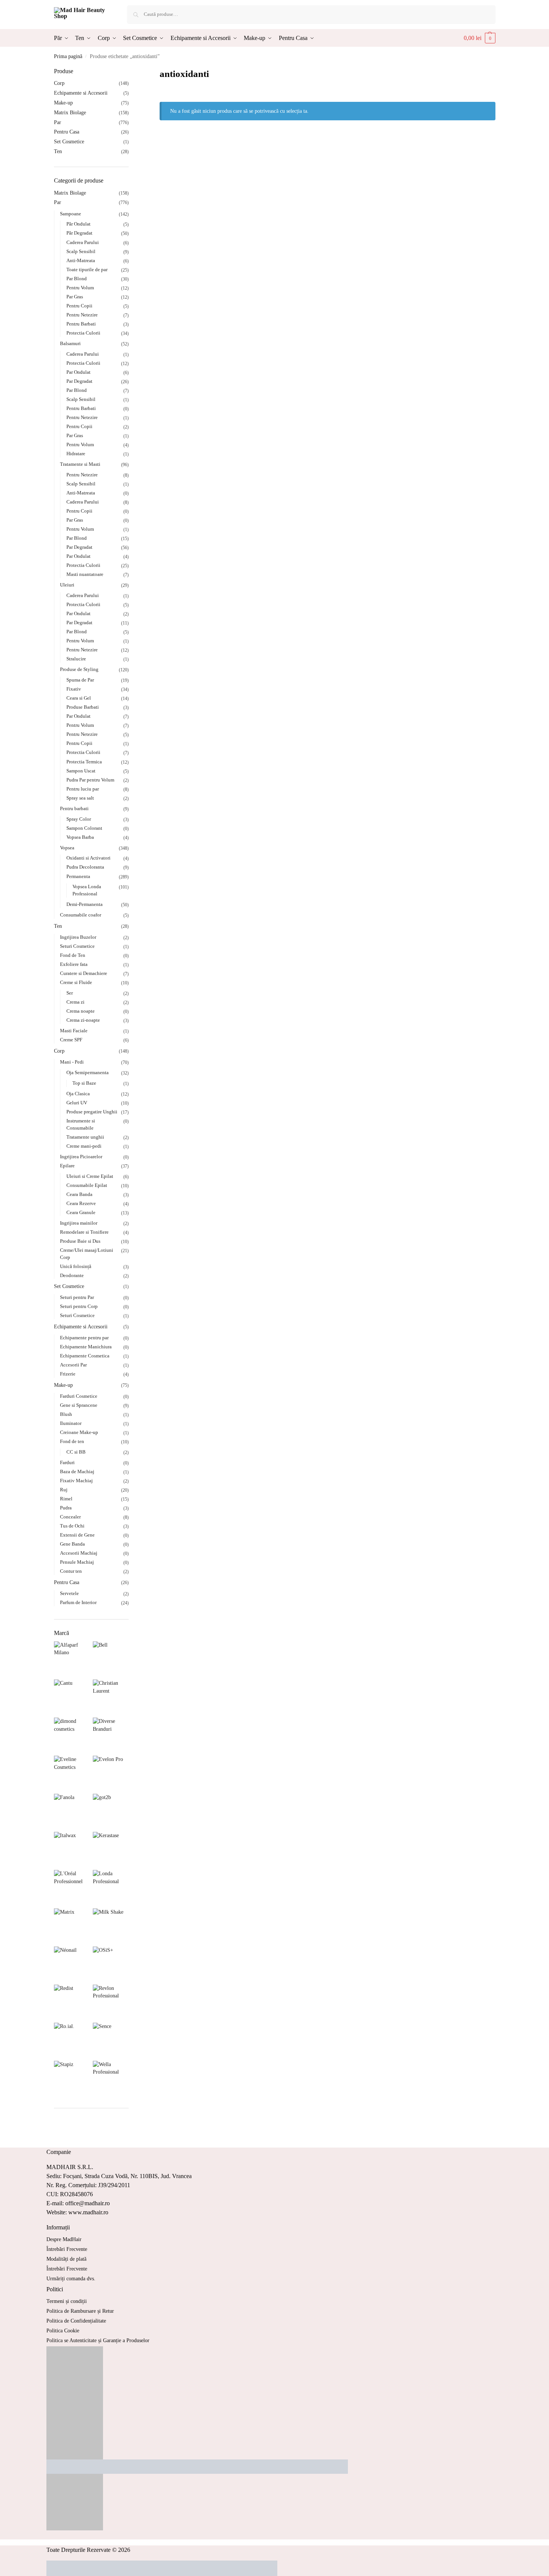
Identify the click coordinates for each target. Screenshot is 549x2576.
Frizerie (68, 1374)
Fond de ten (72, 1441)
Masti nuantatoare (85, 574)
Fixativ (74, 689)
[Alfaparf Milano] (72, 1659)
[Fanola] (72, 1812)
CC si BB (76, 1452)
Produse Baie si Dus (80, 1241)
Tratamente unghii (85, 1137)
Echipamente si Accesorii (81, 93)
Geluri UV (77, 1103)
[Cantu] (72, 1697)
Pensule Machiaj (77, 1562)
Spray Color (79, 819)
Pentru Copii (79, 306)
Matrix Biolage (70, 113)
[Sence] (111, 2041)
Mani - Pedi (72, 1062)
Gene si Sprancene (79, 1405)
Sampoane (71, 214)
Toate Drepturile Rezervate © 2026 (88, 2550)
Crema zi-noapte (83, 1020)
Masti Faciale (74, 1031)
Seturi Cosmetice (77, 946)
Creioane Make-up (79, 1432)
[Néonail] (72, 1964)
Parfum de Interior (78, 1602)
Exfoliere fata (74, 964)
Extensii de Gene (77, 1535)
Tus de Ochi (72, 1526)
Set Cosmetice (69, 142)
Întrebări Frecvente (67, 2249)
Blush (66, 1414)
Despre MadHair (64, 2239)
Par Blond (77, 279)
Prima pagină (68, 56)
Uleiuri (67, 585)
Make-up (63, 103)
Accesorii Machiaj (79, 1553)
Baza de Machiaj (77, 1471)
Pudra (66, 1508)
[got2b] (111, 1812)
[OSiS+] (111, 1964)
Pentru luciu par (83, 789)
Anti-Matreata (81, 260)
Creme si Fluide (76, 982)
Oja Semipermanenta (88, 1072)
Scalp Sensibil (81, 251)
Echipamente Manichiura (86, 1347)
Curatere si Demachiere (84, 973)
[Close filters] (131, 72)
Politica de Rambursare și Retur (80, 2311)
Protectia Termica (84, 762)
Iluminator (71, 1423)
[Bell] (111, 1659)
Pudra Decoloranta (85, 867)
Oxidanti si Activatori (88, 858)
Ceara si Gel (79, 698)
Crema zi (75, 1002)
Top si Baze (84, 1083)
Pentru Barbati (81, 324)
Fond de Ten (73, 955)
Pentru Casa (67, 132)
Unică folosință (76, 1266)
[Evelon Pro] (111, 1774)
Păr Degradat (79, 233)
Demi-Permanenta (85, 904)
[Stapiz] (72, 2079)
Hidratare (76, 454)
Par (58, 122)
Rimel (66, 1499)
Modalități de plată (66, 2259)
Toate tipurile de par (87, 269)
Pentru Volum (80, 288)
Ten (58, 151)
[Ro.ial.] (72, 2041)
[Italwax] (72, 1850)
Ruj (64, 1490)
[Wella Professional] (111, 2079)
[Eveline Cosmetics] (72, 1774)
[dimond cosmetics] (72, 1735)
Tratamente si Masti (80, 464)
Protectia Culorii (83, 333)
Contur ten (71, 1571)
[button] (480, 38)
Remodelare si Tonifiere (84, 1232)
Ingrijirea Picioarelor (81, 1157)
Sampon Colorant (84, 828)
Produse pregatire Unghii (92, 1112)
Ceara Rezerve (81, 1203)
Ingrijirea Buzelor (78, 937)
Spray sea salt (80, 798)
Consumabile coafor (81, 915)
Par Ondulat (78, 372)
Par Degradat (79, 381)
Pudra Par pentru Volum (90, 780)
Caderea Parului (83, 242)
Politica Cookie (63, 2331)
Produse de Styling (79, 669)
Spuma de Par (80, 680)
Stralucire (76, 659)
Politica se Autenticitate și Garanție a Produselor (98, 2340)
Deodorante (72, 1275)
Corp (59, 83)
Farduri (67, 1462)
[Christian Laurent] (111, 1697)
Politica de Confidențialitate (76, 2321)
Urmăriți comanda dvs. (71, 2279)
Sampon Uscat (81, 771)
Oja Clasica (78, 1094)
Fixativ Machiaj (76, 1481)
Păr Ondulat (78, 224)
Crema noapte (81, 1011)
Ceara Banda (79, 1194)
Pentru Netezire (82, 315)
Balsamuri (70, 343)
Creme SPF (71, 1040)
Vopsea (67, 848)
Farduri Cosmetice (79, 1396)
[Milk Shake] (111, 1926)
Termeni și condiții (67, 2301)
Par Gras (75, 297)
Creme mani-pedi (84, 1146)
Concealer (70, 1517)
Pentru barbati (74, 808)
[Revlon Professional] (111, 2003)
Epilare (67, 1166)
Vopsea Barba (80, 837)
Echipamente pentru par (84, 1338)
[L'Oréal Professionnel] (72, 1888)
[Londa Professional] (111, 1888)
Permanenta (78, 876)
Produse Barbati (83, 707)
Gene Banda (72, 1544)
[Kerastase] (111, 1850)
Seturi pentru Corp (79, 1306)
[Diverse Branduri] (111, 1735)
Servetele (69, 1593)
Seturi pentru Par (77, 1297)
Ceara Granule (81, 1212)
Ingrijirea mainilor (79, 1223)
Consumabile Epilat (87, 1185)
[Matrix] (72, 1926)
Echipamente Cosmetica (85, 1356)
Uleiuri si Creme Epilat (90, 1176)
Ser (70, 993)
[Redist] (72, 2003)
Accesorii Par (73, 1365)
